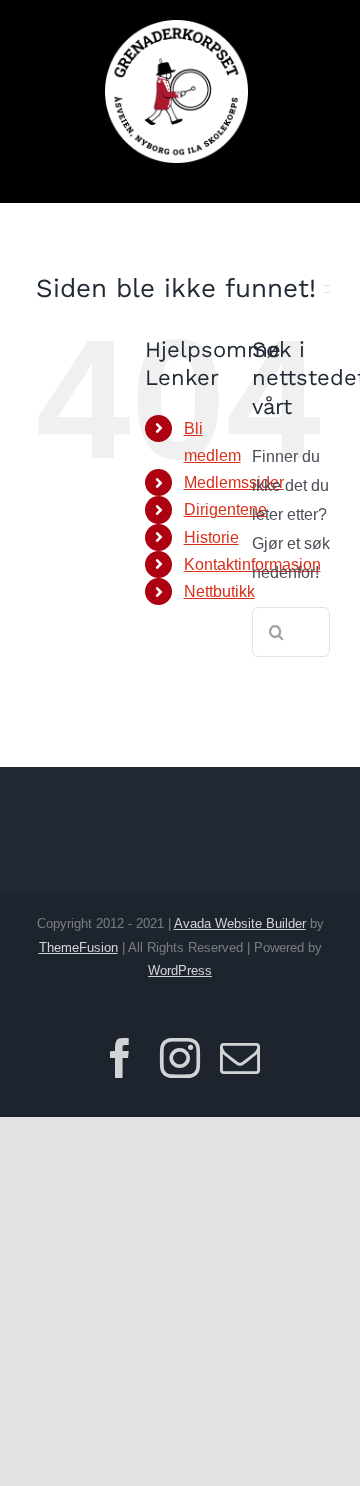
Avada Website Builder (240, 923)
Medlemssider (234, 482)
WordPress (180, 970)
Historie (211, 537)
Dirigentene (225, 509)
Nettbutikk (219, 591)
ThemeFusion (78, 947)
